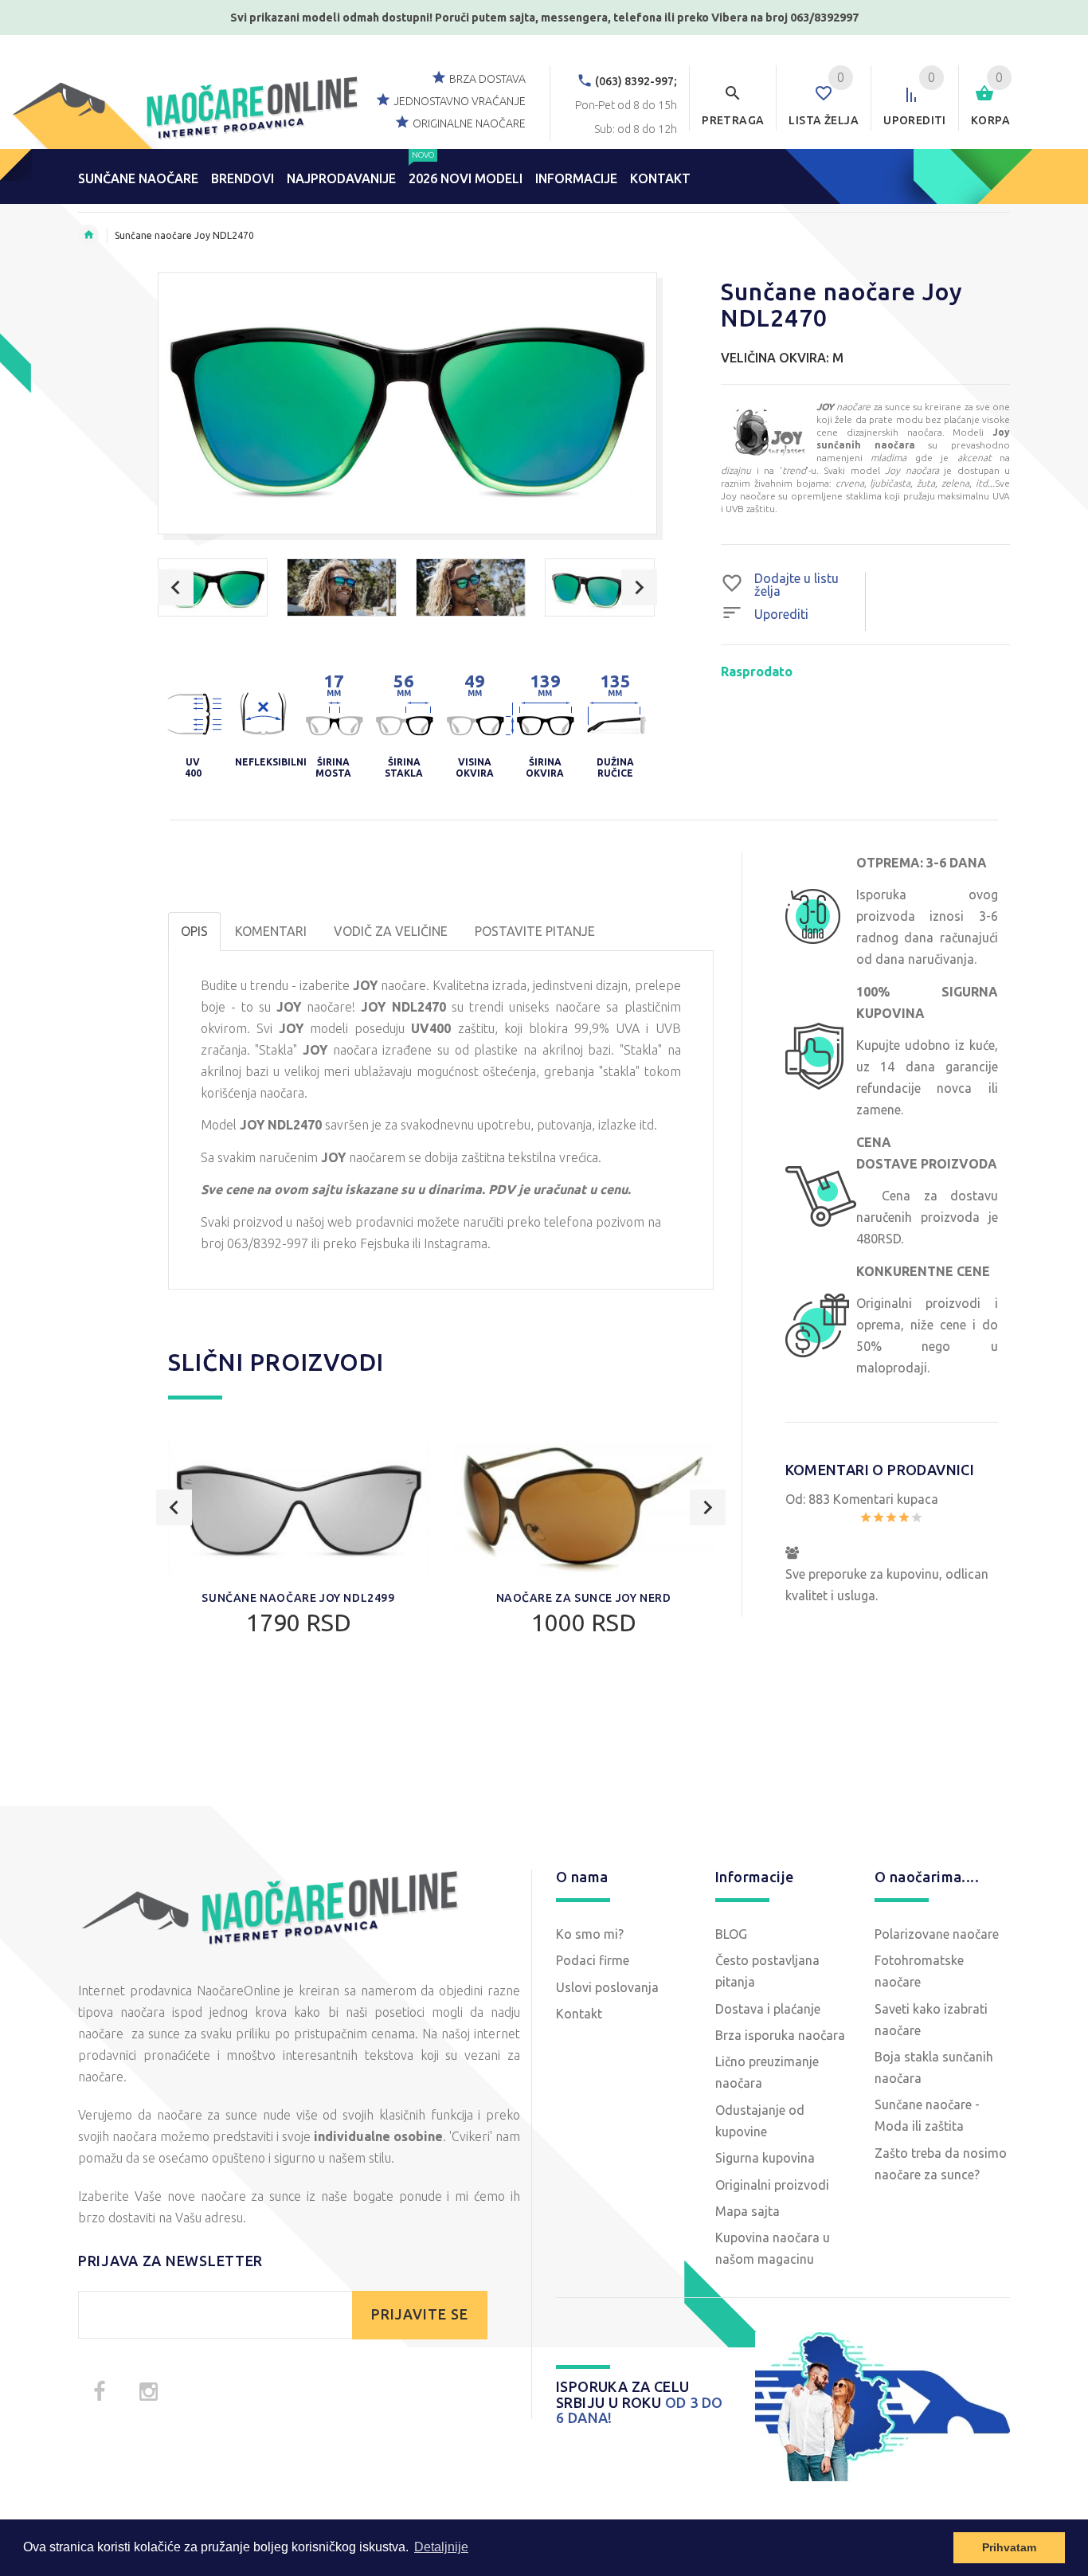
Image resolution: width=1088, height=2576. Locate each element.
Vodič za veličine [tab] (391, 931)
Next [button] (639, 587)
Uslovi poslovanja (607, 1987)
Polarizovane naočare (937, 1934)
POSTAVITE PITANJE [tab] (535, 931)
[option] (213, 587)
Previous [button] (176, 587)
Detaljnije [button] (441, 2547)
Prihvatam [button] (1009, 2547)
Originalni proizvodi (772, 2185)
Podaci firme (593, 1960)
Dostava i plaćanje (768, 2009)
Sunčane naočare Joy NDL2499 (298, 1598)
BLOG (731, 1934)
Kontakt (579, 2014)
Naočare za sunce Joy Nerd (584, 1598)
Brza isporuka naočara (780, 2035)
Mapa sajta (748, 2211)
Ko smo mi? (590, 1934)
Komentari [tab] (271, 931)
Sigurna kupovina (765, 2158)
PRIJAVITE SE (420, 2314)
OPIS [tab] (194, 931)
